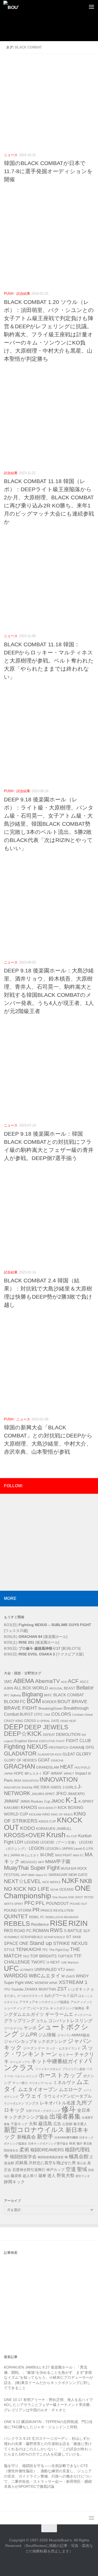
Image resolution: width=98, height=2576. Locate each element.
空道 (71, 2169)
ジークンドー (34, 2048)
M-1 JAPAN (12, 1855)
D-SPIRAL (44, 1721)
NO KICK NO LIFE (27, 1889)
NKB (86, 1881)
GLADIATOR (20, 1754)
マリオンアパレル (41, 2083)
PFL (40, 1903)
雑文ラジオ (83, 2176)
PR (36, 1910)
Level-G (80, 1849)
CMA (47, 1715)
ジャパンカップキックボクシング (35, 2041)
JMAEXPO (76, 1794)
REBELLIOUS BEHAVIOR (62, 1917)
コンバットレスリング (70, 2021)
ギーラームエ (59, 2014)
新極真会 (26, 2137)
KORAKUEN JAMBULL (54, 1829)
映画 (72, 2143)
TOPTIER (65, 1956)
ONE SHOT (76, 1897)
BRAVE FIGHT (21, 1708)
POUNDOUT (57, 1903)
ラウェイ (31, 2096)
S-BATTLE (73, 1931)
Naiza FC (42, 1875)
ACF (73, 1681)
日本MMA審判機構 (66, 2137)
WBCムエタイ (45, 1976)
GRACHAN (19, 1766)
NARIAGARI (58, 1875)
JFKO (61, 1794)
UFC (11, 1968)
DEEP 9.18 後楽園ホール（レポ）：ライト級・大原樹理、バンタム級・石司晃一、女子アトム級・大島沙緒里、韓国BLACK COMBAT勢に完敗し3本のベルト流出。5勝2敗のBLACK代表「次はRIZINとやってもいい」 (49, 824)
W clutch (68, 1976)
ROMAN (41, 1931)
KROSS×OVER (25, 1835)
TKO (26, 1956)
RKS (8, 1931)
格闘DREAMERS (47, 2150)
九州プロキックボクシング (43, 2111)
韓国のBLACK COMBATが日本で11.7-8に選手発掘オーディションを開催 (48, 171)
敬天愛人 (80, 2124)
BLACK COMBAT (69, 1695)
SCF (87, 1931)
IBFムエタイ (33, 1774)
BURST (26, 1714)
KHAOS (29, 1807)
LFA (90, 1848)
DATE (55, 1721)
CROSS (30, 1721)
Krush (56, 1835)
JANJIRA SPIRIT (43, 1794)
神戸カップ (55, 2170)
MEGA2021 (29, 1862)
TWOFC (38, 1962)
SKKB (77, 1937)
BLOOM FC (15, 1702)
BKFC (48, 1695)
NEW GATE (78, 1875)
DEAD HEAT (68, 1721)
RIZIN (78, 1923)
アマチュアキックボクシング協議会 (44, 2002)
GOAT (44, 1760)
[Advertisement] (51, 33)
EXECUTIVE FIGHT (52, 1741)
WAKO (70, 1970)
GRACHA (57, 1760)
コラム (42, 2021)
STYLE (9, 1950)
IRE (36, 1787)
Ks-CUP (72, 1836)
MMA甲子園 (58, 1862)
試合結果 (23, 294)
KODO (28, 1828)
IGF (46, 1773)
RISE (59, 1923)
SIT (69, 1937)
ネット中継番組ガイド (57, 2061)
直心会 (82, 2163)
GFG (90, 1747)
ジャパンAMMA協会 (73, 2035)
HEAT (67, 1767)
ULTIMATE (27, 1970)
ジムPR (28, 2034)
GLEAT (69, 1754)
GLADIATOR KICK (50, 1754)
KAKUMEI (12, 1808)
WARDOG (16, 1976)
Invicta (27, 1787)
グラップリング (19, 2021)
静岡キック (14, 2182)
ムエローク (71, 2090)
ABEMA (24, 1681)
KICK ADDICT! (47, 1808)
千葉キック (19, 2124)
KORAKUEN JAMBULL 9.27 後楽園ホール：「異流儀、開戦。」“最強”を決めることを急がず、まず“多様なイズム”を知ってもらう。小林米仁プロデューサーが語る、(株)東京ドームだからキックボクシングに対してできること (48, 2378)
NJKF (70, 1881)
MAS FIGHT (64, 1855)
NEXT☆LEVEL (23, 1881)
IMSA (18, 1781)
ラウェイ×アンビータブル (68, 2096)
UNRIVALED (46, 1969)
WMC (29, 1983)
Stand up (41, 1943)
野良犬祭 (66, 2176)
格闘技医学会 (23, 2157)
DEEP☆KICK (23, 1734)
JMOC (58, 1801)
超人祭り (30, 2176)
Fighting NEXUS (26, 1747)
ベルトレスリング (26, 2076)
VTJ (61, 1969)
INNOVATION (59, 1779)
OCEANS (67, 1889)
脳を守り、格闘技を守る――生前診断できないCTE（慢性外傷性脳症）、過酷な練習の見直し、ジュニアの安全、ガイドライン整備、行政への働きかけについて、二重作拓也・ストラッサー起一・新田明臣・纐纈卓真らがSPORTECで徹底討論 (48, 2476)
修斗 (69, 2109)
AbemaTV (47, 1681)
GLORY (84, 1754)
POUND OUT (79, 1904)
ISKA (45, 1787)
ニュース (11, 155)
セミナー (66, 2055)
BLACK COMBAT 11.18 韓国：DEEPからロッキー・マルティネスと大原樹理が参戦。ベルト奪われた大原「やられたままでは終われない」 (49, 661)
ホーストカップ (60, 2075)
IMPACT (69, 1774)
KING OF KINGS (62, 1814)
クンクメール (83, 2015)
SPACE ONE (16, 1943)
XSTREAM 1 (73, 1982)
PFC (29, 1903)
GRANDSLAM (48, 1767)
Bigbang (32, 1694)
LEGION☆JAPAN (59, 1849)
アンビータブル (38, 2008)
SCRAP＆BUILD (54, 1937)
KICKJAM (35, 1814)
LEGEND (32, 1842)
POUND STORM (18, 1910)
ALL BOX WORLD (31, 1688)
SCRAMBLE (12, 1937)
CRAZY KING (13, 1721)
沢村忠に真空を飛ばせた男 (52, 2163)
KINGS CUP (47, 1822)
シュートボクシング (46, 2031)
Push (9, 294)
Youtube (17, 1989)
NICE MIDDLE (51, 1882)
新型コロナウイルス (34, 2130)
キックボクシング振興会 (67, 2008)
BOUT (64, 1701)
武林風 (21, 2163)
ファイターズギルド (48, 2069)
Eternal (33, 1741)
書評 (79, 2143)
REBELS (17, 1924)
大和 (33, 2124)
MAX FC (78, 1855)
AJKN (8, 1688)
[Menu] (91, 7)
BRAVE (79, 1702)
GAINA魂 (77, 1747)
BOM (34, 1701)
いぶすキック (79, 1989)
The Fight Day (59, 1950)
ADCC (84, 1682)
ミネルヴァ (64, 2082)
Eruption (21, 1741)
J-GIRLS (70, 1787)
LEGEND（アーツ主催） (59, 1842)
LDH (19, 1842)
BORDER (49, 1702)
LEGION (37, 1848)
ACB (64, 1682)
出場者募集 (65, 2116)
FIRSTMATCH (59, 1748)
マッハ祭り (20, 2083)
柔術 (24, 2150)
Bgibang (16, 1695)
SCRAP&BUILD (32, 1937)
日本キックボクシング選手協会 (48, 2143)
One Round (60, 1897)
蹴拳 (42, 2176)
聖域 (82, 2169)
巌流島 (45, 2124)
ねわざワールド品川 (61, 1995)
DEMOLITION (68, 1735)
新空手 (45, 2137)
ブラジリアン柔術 (74, 2069)
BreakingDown (50, 1708)
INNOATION (30, 1781)
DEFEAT (49, 1735)
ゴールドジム (13, 2028)
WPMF (53, 1983)
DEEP (14, 1727)
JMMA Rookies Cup (35, 1802)
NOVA (54, 1890)
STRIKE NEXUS (70, 1943)
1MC (8, 1681)
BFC (7, 1695)
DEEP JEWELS (46, 1727)
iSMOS (56, 1787)
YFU (7, 1989)
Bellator (85, 1688)
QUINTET (16, 1916)
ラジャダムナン (14, 2103)
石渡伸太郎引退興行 (29, 2170)
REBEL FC (37, 1917)
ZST (62, 1989)
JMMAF (11, 1801)
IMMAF (57, 1773)
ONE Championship (47, 1892)
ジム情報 (47, 2035)
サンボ (30, 2028)
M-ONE (47, 1855)
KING (46, 1814)
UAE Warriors (70, 1962)
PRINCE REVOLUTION (57, 1911)
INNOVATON (12, 1787)
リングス (32, 2103)
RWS (56, 1930)
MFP (41, 1862)
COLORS (61, 1714)
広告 (57, 2124)
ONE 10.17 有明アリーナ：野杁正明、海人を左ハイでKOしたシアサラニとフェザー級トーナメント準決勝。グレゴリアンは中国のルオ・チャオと (49, 2405)
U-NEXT (53, 1962)
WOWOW (41, 1983)
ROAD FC (23, 1931)
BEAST (70, 1688)
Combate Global (82, 1715)
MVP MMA (28, 1875)
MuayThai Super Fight (32, 1868)
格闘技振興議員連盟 (51, 2157)
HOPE (19, 1774)
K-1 (71, 1800)
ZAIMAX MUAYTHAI (40, 1989)
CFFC (38, 1715)
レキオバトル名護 (57, 2103)
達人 (51, 2176)
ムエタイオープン (38, 2089)
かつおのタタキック (30, 1996)
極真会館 (79, 2156)
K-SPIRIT (86, 1801)
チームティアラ (20, 2062)
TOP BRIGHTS (43, 1956)
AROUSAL (56, 1688)
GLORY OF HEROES (20, 1760)
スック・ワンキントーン (49, 2051)
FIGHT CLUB (78, 1741)
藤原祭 (16, 2176)
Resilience (40, 1924)
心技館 (67, 2124)
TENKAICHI (28, 1949)
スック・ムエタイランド (63, 2048)
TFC (45, 1950)
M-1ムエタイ (30, 1855)
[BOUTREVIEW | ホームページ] (14, 7)
